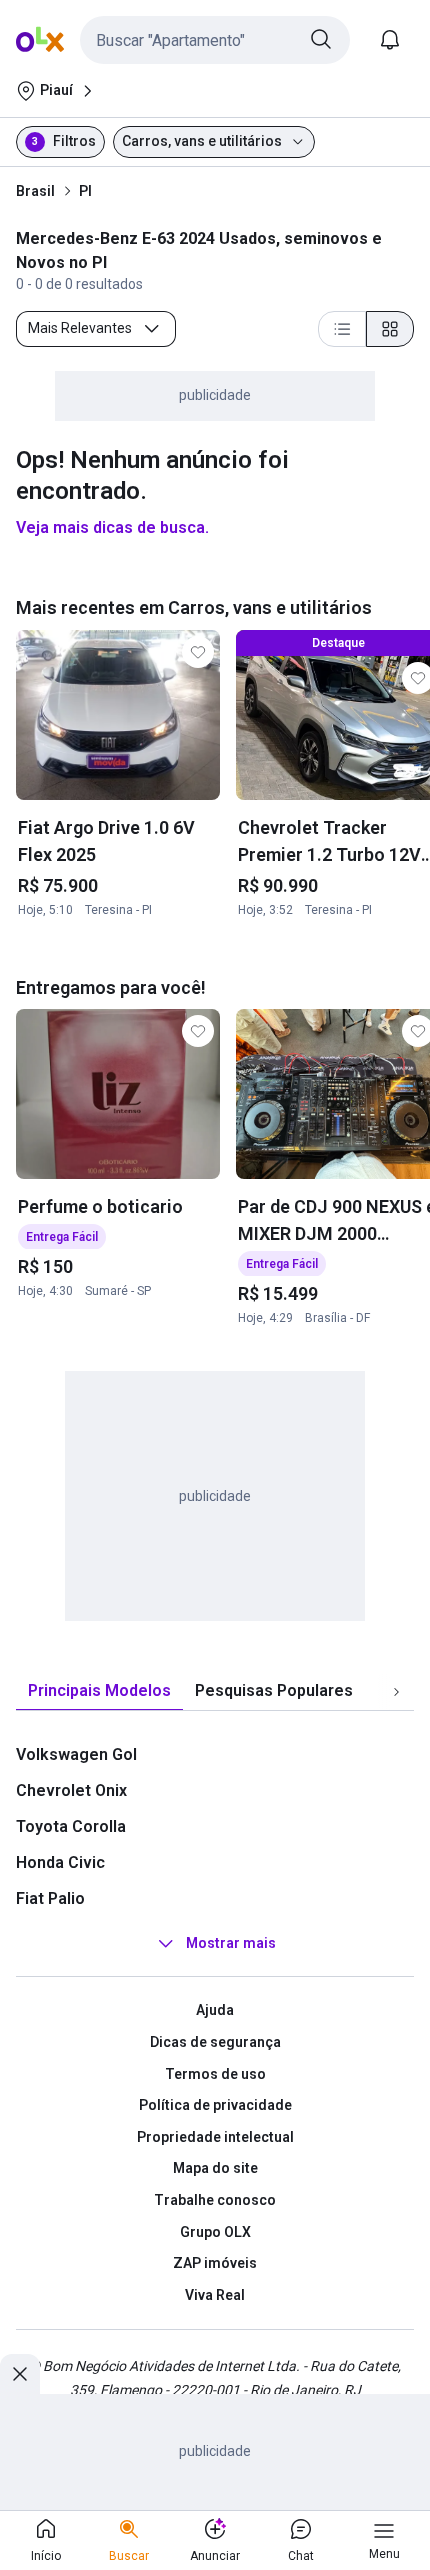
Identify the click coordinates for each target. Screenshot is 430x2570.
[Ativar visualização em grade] (390, 329)
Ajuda (215, 2010)
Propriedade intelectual (215, 2137)
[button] (215, 40)
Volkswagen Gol (76, 1754)
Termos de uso (215, 2074)
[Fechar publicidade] (20, 2374)
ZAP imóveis (215, 2263)
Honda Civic (60, 1862)
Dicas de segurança (215, 2042)
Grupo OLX (215, 2232)
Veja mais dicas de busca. (112, 527)
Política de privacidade (215, 2105)
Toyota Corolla (71, 1826)
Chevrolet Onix (71, 1790)
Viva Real (215, 2295)
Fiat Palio (50, 1898)
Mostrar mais (231, 1944)
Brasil (35, 191)
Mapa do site (215, 2168)
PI (85, 191)
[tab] (99, 1691)
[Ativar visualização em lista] (342, 329)
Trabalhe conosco (215, 2200)
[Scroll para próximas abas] (396, 1692)
